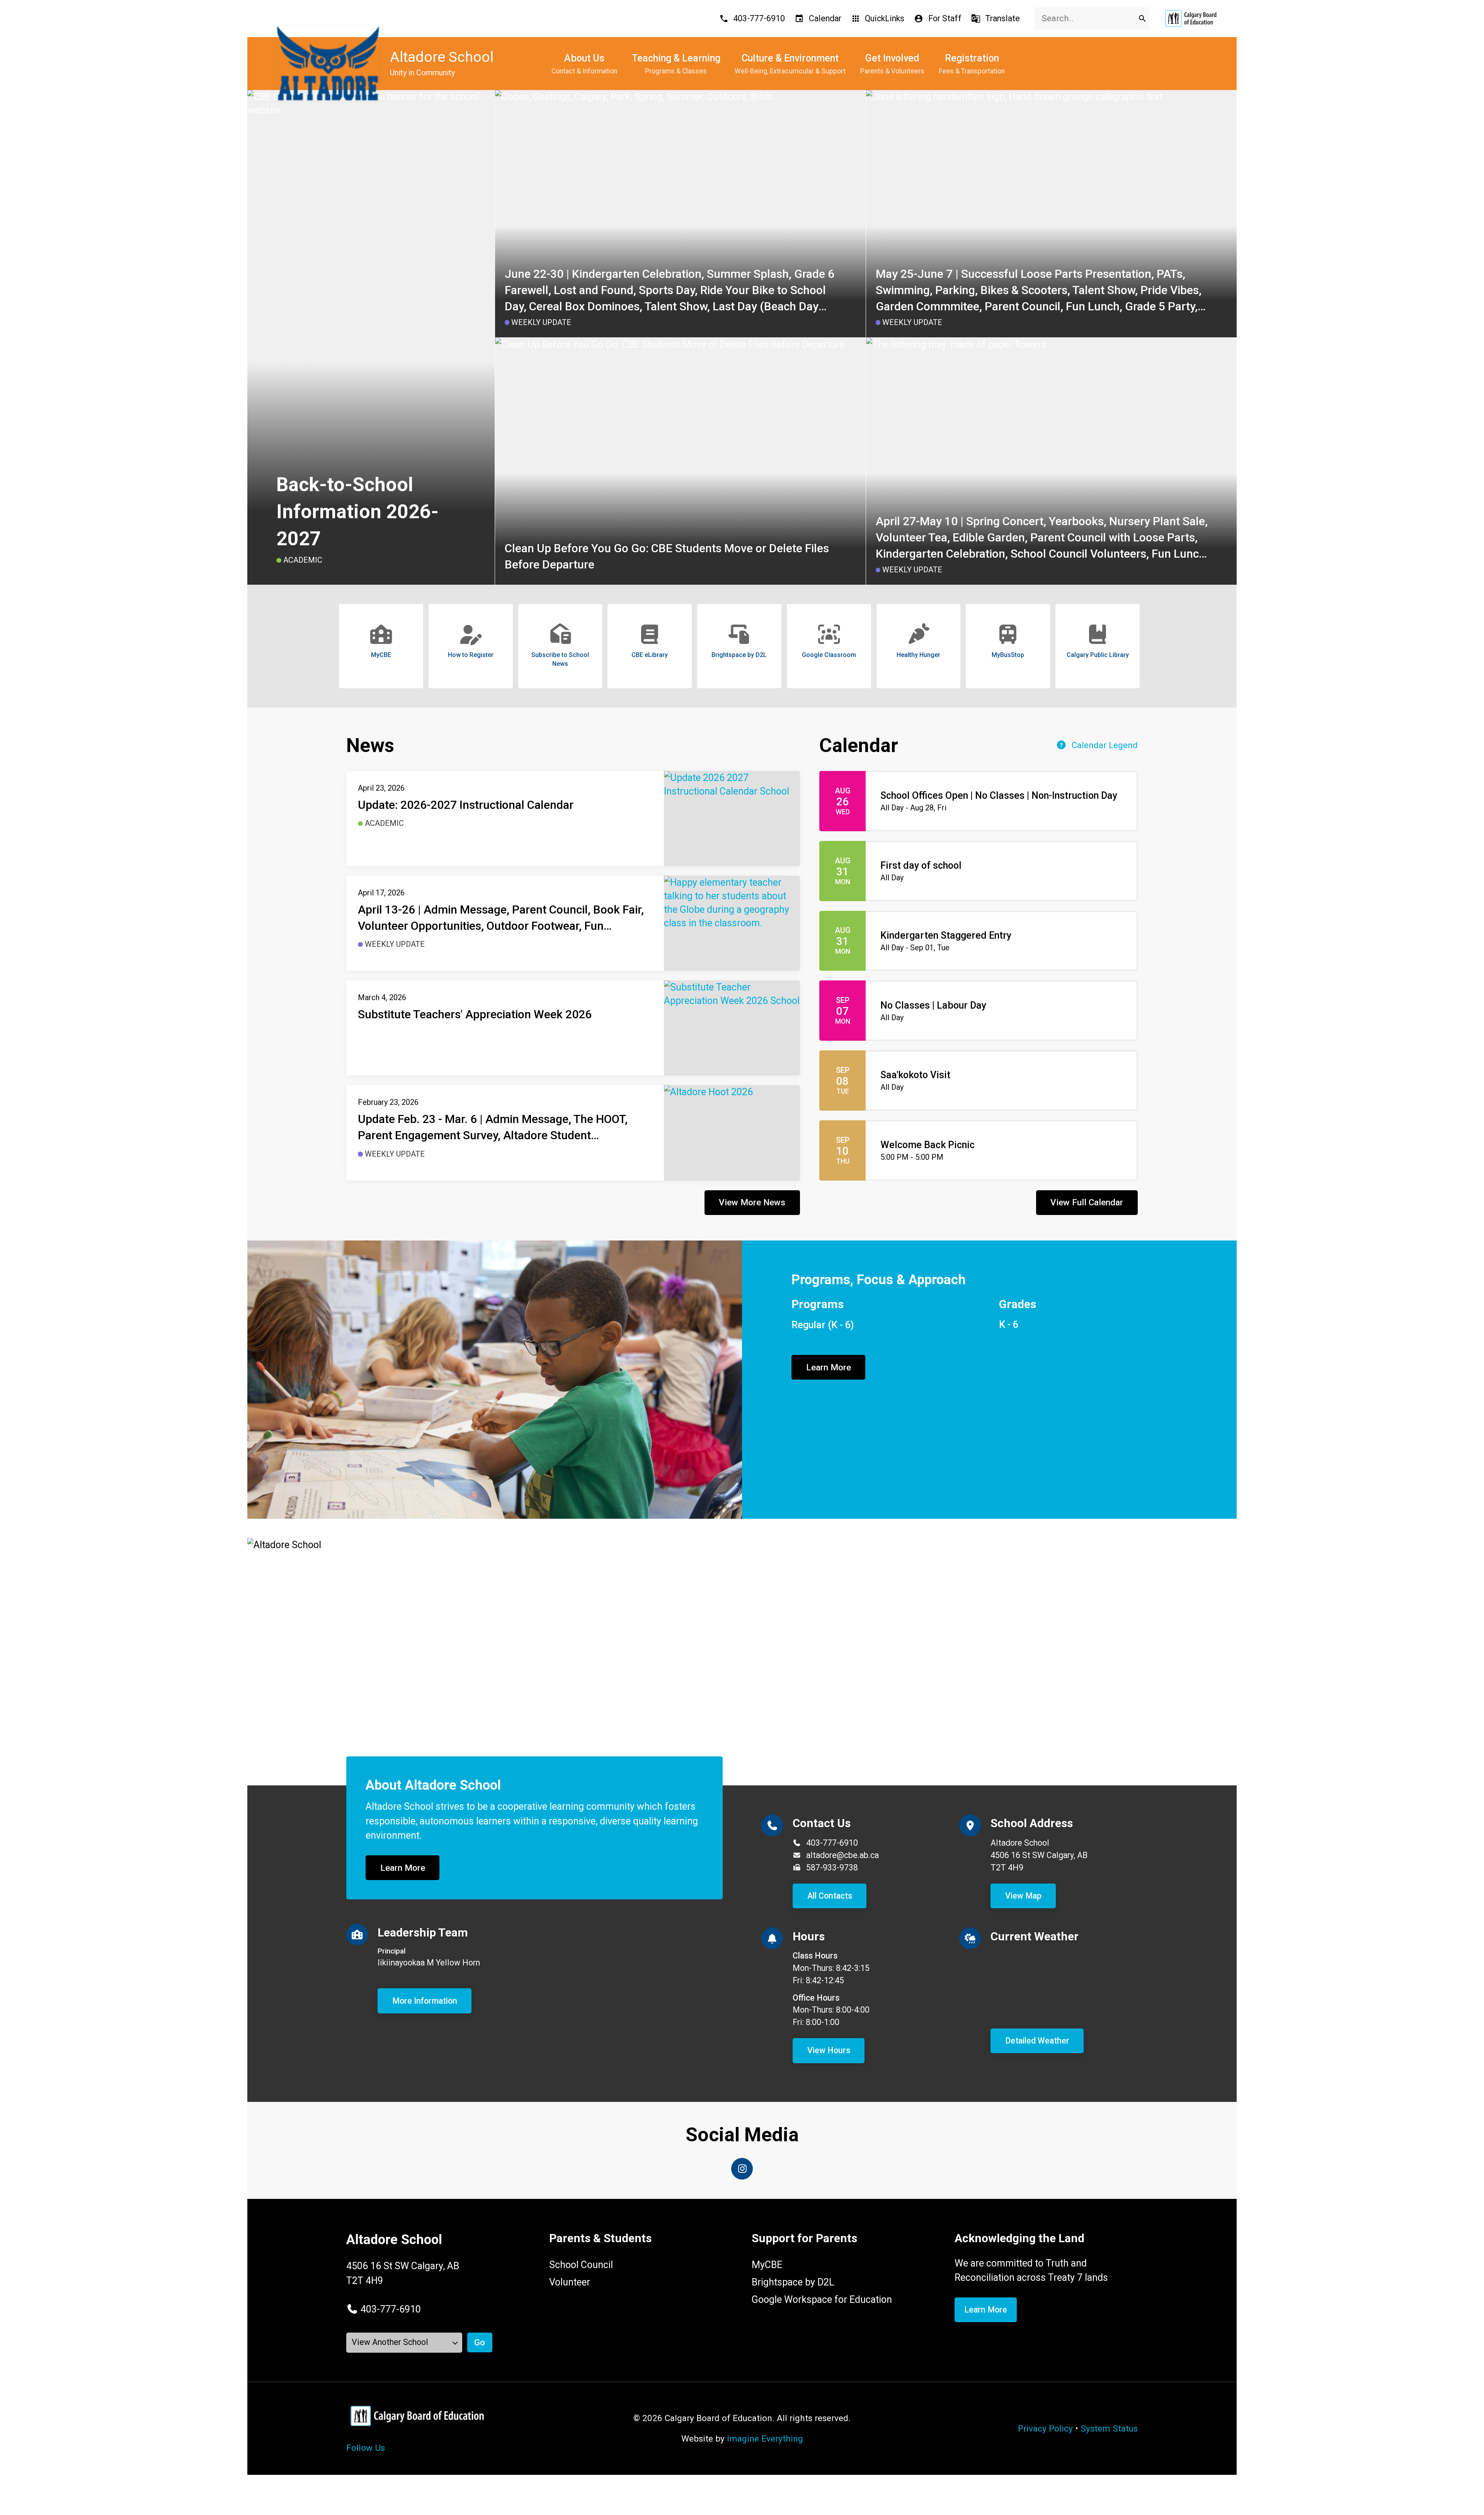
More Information (425, 2001)
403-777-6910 (832, 1843)
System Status (1109, 2428)
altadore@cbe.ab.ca (842, 1855)
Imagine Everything (765, 2438)
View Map (1023, 1896)
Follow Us (366, 2448)
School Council (581, 2265)
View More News (752, 1202)
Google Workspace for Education (822, 2300)
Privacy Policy (1045, 2428)
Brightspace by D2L (793, 2282)
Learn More (829, 1367)
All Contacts (830, 1896)
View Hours (829, 2050)
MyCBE (767, 2265)
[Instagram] (742, 2169)
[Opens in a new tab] (1191, 18)
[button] (384, 2309)
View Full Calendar (1087, 1202)
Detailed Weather (1037, 2041)
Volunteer (570, 2282)
